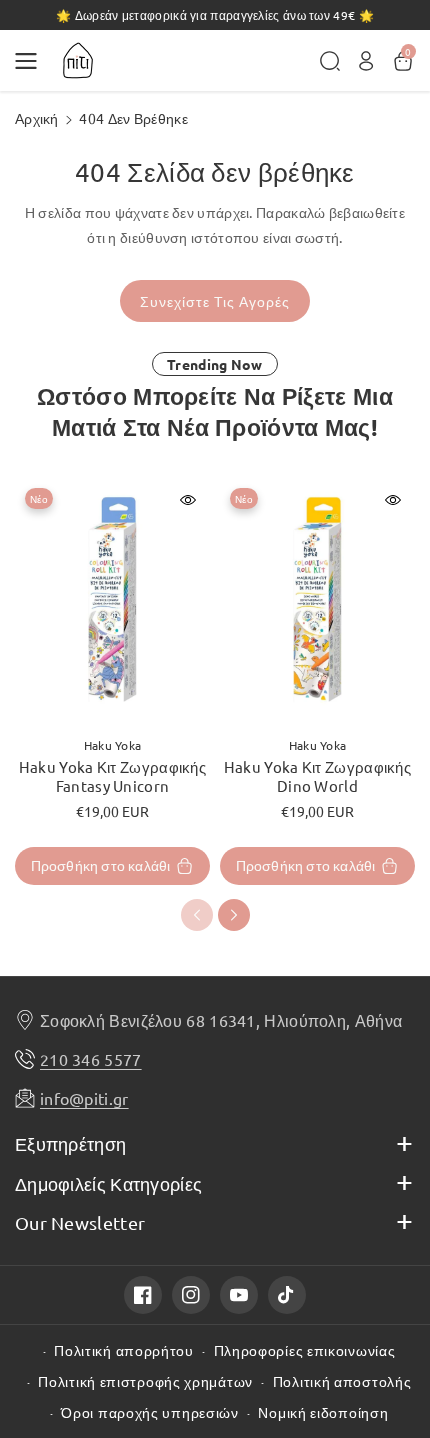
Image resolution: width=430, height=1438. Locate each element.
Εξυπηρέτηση (70, 1143)
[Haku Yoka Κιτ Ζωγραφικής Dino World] (317, 600)
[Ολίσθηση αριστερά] (197, 915)
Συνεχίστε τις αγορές (215, 301)
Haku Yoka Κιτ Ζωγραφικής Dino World (317, 776)
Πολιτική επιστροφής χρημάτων (145, 1381)
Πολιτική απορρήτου (124, 1350)
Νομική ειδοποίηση (323, 1412)
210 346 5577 (91, 1059)
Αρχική (37, 118)
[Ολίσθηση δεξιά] (234, 915)
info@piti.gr (84, 1098)
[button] (32, 61)
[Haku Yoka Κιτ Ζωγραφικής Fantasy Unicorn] (112, 600)
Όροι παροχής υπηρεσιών (149, 1412)
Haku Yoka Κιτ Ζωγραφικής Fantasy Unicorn (112, 776)
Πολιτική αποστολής (342, 1381)
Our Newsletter (80, 1222)
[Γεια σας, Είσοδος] (366, 61)
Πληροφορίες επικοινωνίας (305, 1350)
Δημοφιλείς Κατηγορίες (108, 1183)
